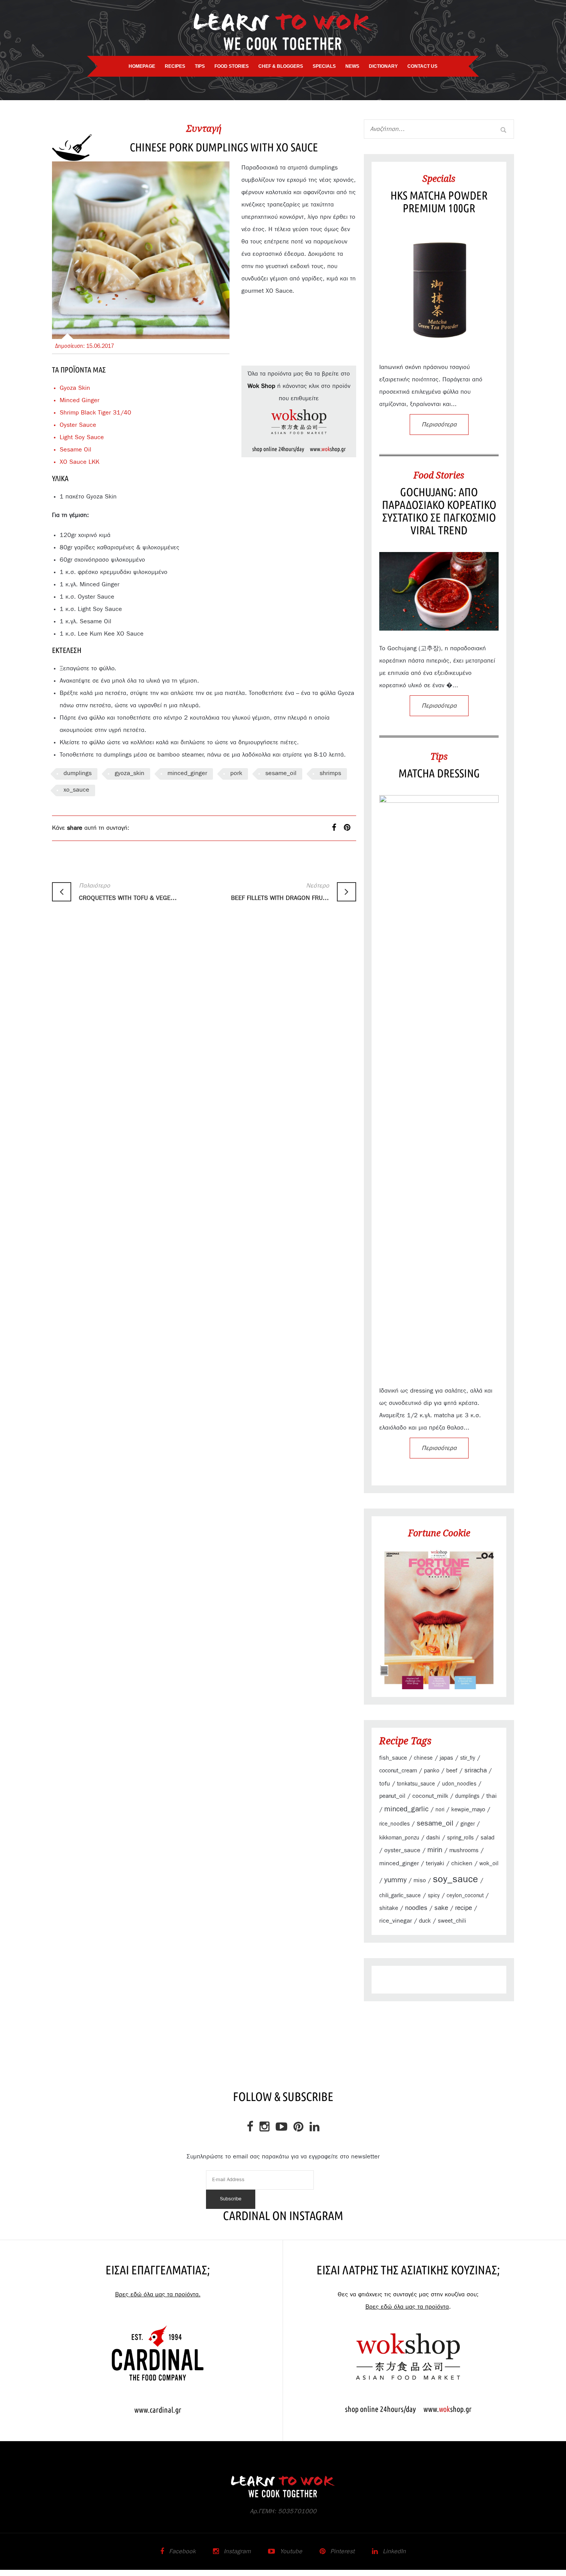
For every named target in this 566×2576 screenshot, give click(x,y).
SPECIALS (324, 66)
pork (236, 773)
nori (440, 1810)
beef (452, 1771)
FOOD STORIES (232, 66)
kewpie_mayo (468, 1810)
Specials (439, 178)
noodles (416, 1908)
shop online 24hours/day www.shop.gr (299, 449)
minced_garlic (406, 1809)
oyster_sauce (402, 1850)
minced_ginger (187, 773)
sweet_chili (452, 1921)
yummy (395, 1880)
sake (441, 1908)
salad (487, 1838)
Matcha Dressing (439, 773)
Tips (439, 756)
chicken (462, 1863)
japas (446, 1758)
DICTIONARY (383, 66)
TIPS (200, 66)
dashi (433, 1838)
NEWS (352, 66)
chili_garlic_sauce (400, 1896)
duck (425, 1921)
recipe (464, 1908)
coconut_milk (430, 1796)
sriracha (476, 1770)
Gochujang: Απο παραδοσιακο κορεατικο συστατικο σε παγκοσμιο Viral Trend (439, 511)
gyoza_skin (130, 773)
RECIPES (175, 66)
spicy (434, 1896)
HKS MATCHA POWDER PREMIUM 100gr (439, 202)
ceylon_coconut (465, 1896)
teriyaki (435, 1864)
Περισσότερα (439, 425)
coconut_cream (398, 1771)
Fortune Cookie (439, 1533)
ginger (468, 1824)
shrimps (330, 773)
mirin (435, 1850)
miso (420, 1880)
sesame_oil (281, 773)
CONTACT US (422, 66)
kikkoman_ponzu (399, 1838)
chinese (423, 1758)
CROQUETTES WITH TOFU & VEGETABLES (128, 892)
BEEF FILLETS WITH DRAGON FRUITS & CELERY (280, 892)
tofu (385, 1784)
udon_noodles (459, 1784)
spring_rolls (460, 1838)
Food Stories (439, 475)
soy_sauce (455, 1879)
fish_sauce (393, 1758)
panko (432, 1771)
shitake (389, 1908)
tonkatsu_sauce (416, 1784)
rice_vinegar (396, 1921)
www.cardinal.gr (158, 2410)
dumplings (78, 773)
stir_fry (468, 1758)
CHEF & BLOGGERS (281, 66)
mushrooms (464, 1850)
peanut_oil (392, 1796)
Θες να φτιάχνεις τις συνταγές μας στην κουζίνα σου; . (408, 2301)
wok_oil (489, 1864)
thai (491, 1796)
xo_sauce (76, 790)
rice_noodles (394, 1824)
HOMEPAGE (142, 66)
